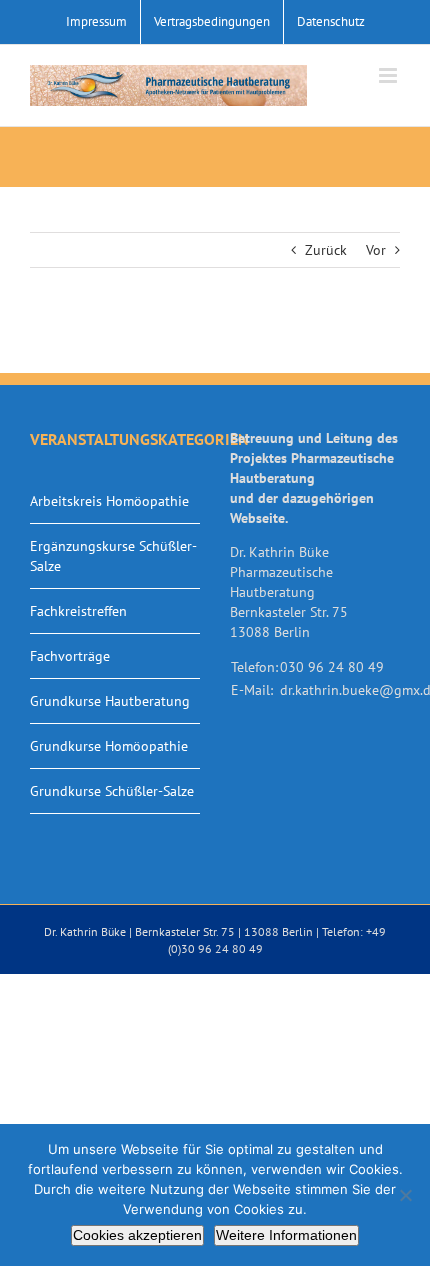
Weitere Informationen (286, 1235)
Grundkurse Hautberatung (110, 701)
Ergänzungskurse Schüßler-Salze (113, 556)
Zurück (326, 250)
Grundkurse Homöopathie (109, 746)
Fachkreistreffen (78, 611)
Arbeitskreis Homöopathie (109, 501)
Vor (376, 250)
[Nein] (405, 1195)
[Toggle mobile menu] (389, 75)
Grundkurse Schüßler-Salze (112, 791)
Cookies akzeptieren (137, 1235)
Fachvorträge (70, 656)
